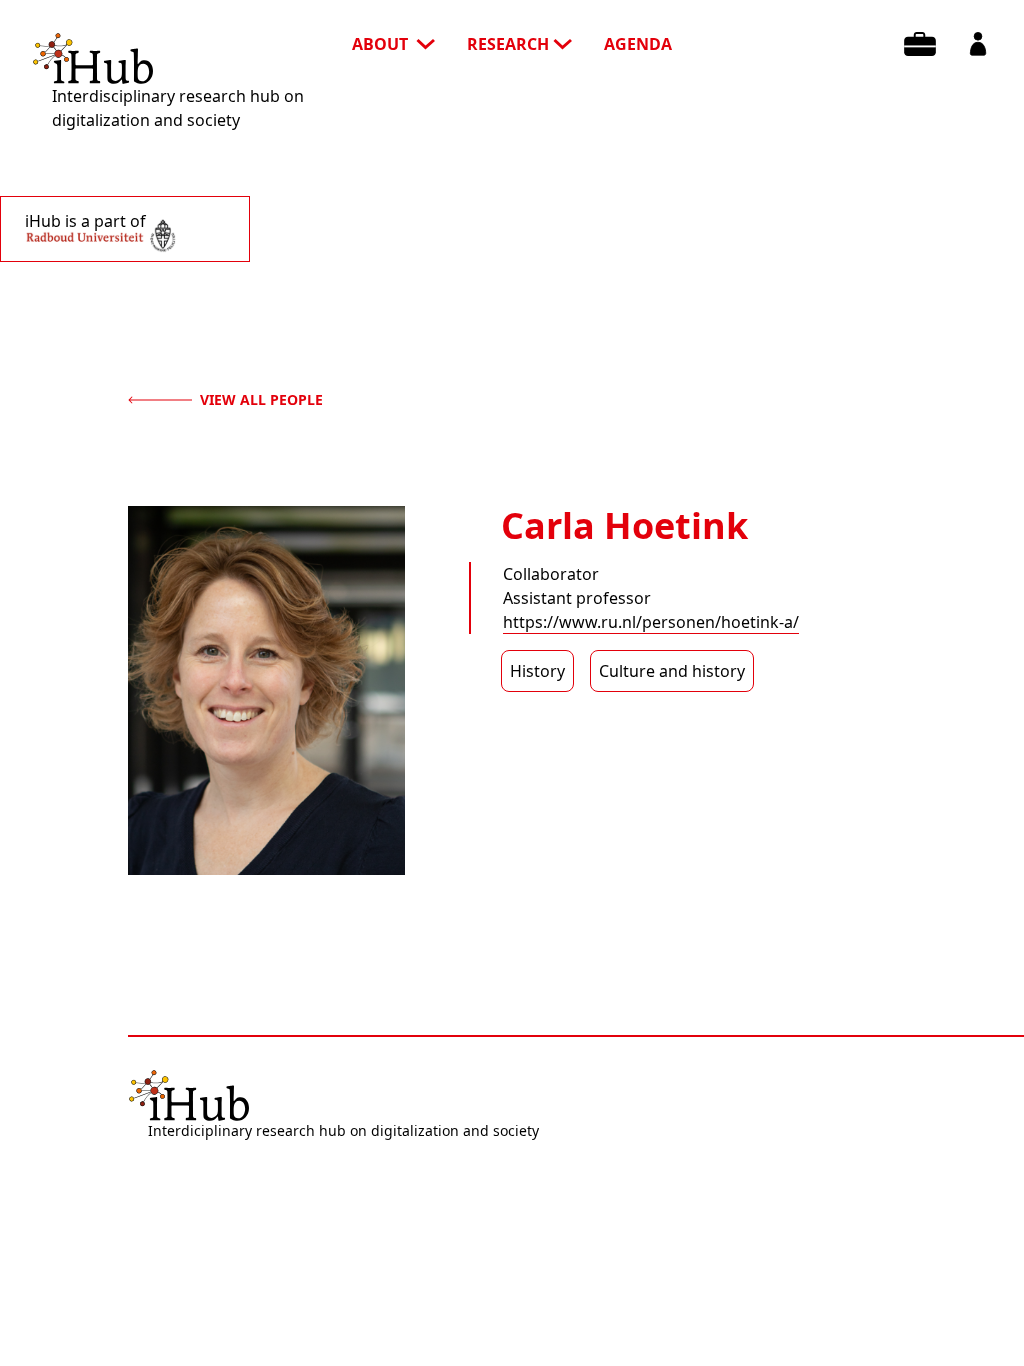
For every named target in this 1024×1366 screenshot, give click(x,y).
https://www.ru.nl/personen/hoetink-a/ (651, 622)
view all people (261, 399)
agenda (638, 44)
